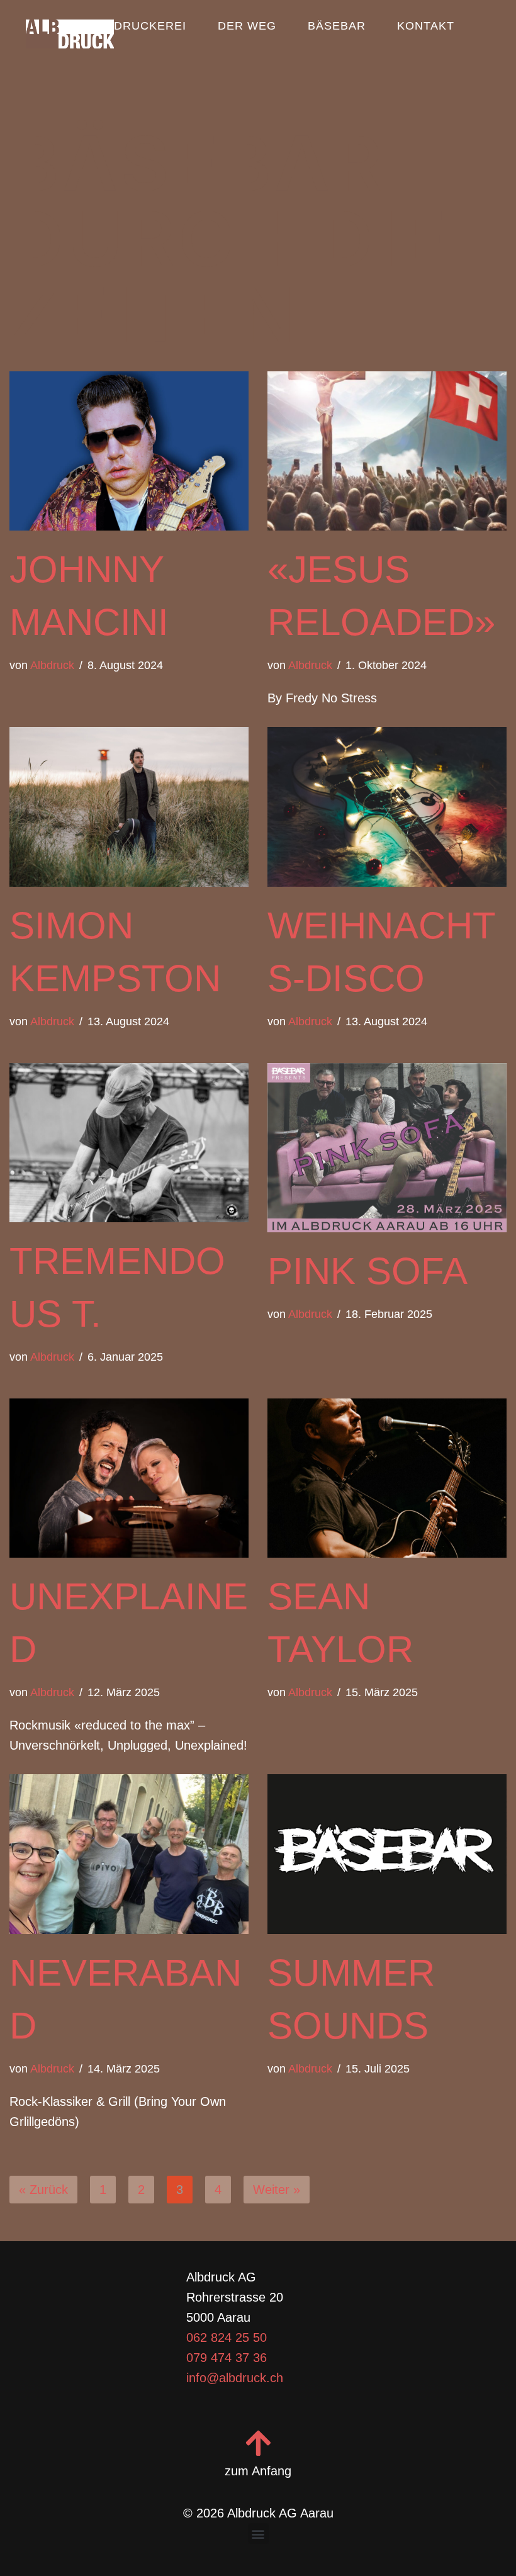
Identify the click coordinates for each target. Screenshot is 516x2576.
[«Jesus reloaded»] (387, 451)
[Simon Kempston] (129, 807)
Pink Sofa (367, 1271)
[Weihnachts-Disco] (387, 807)
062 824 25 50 (227, 2337)
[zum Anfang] (258, 2443)
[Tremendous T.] (129, 1143)
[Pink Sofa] (387, 1148)
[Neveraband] (129, 1854)
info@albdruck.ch (235, 2378)
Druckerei (150, 26)
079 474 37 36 (227, 2358)
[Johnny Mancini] (129, 451)
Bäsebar (337, 26)
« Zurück (43, 2190)
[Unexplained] (129, 1478)
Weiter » (277, 2190)
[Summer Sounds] (387, 1854)
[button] (258, 2534)
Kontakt (426, 26)
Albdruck (52, 665)
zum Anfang (258, 2471)
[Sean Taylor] (387, 1478)
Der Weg (247, 26)
